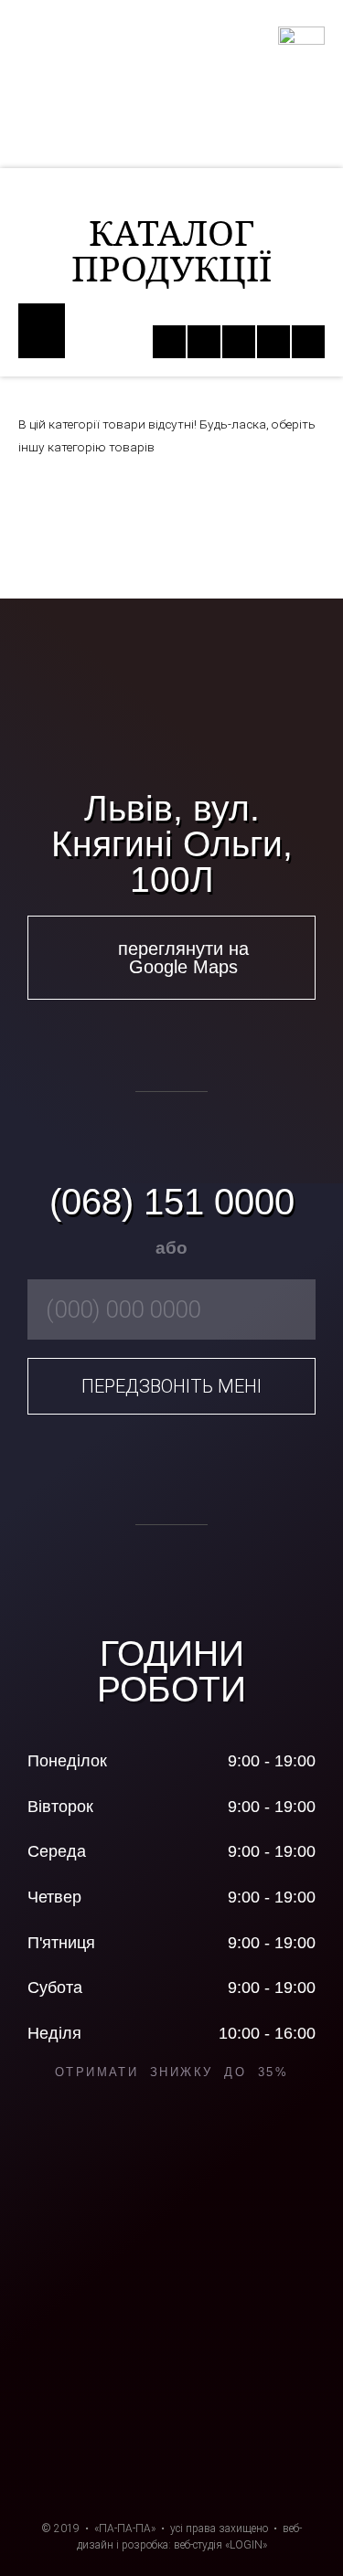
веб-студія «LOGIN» (220, 2545)
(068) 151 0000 (172, 1202)
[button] (42, 331)
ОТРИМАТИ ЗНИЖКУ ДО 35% (171, 2072)
